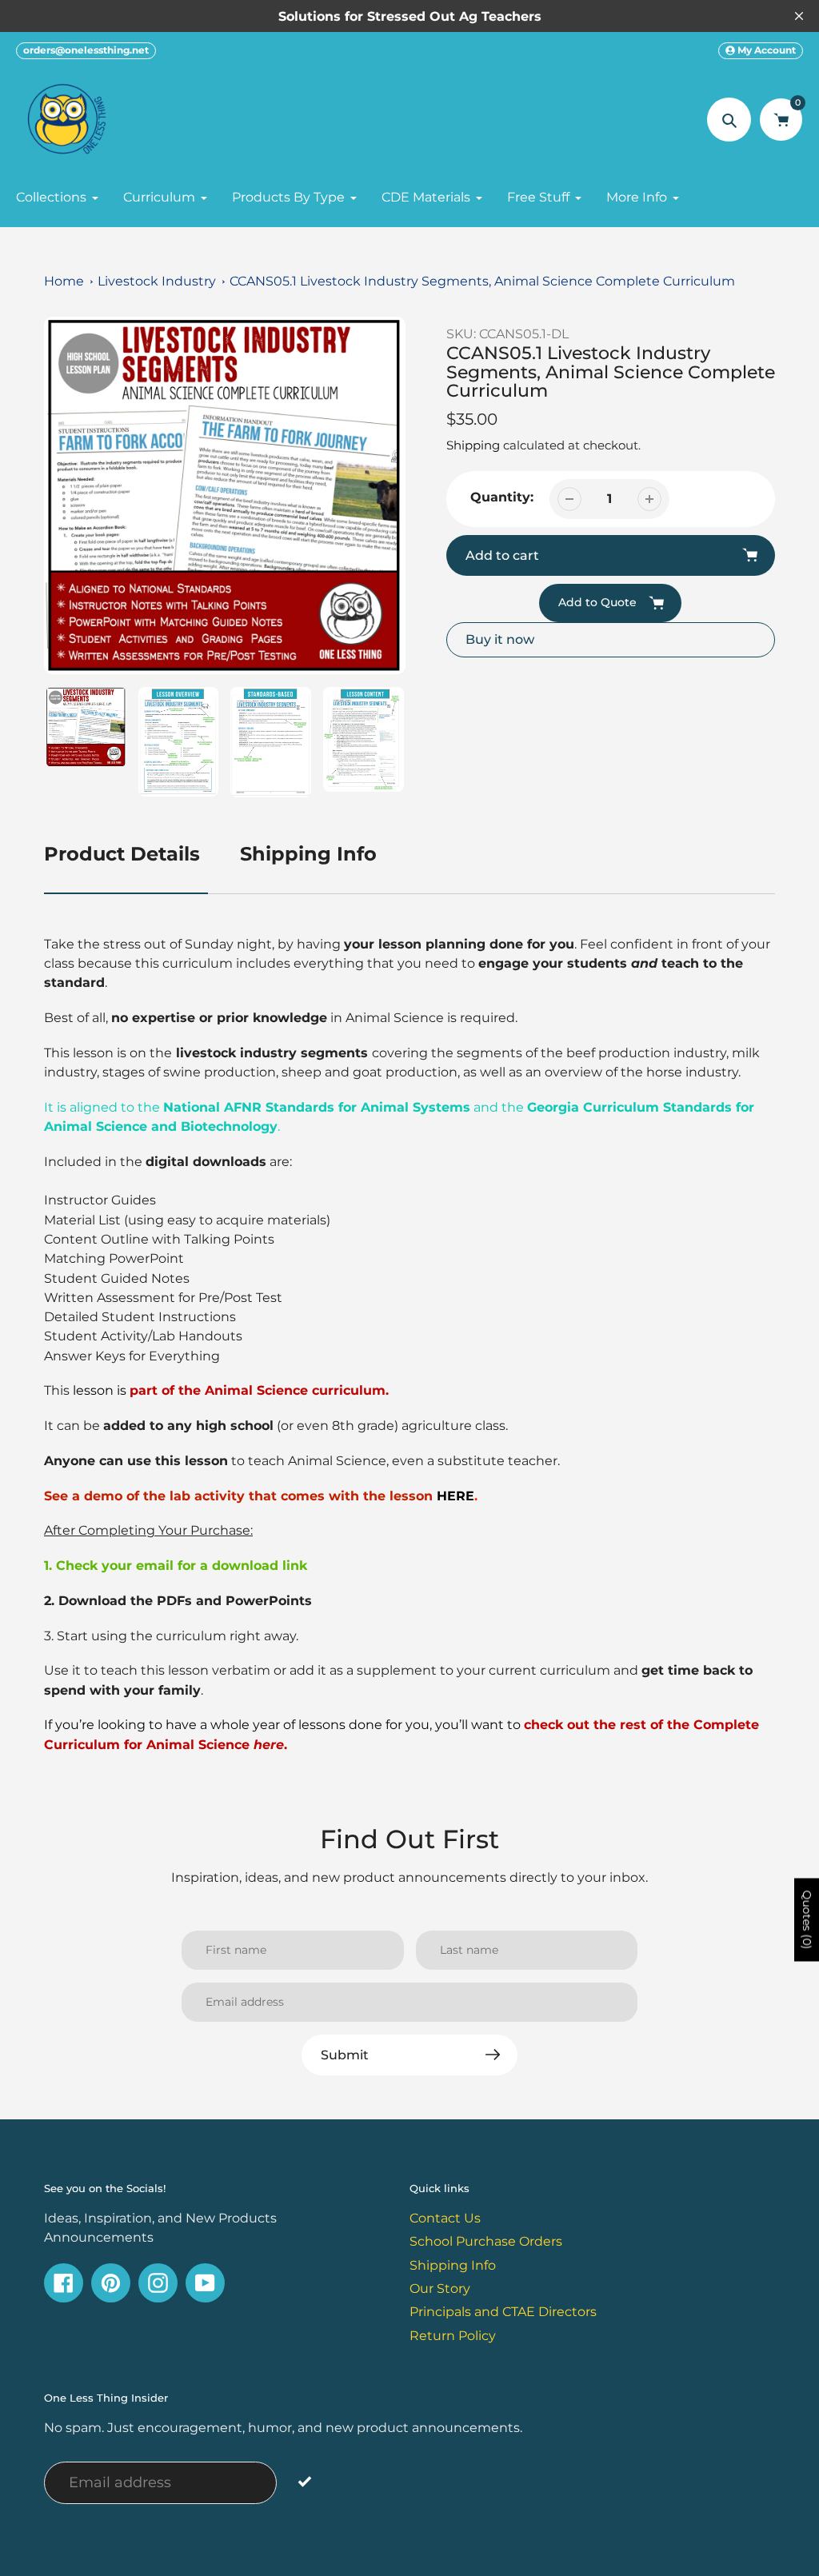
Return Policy (453, 2335)
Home (64, 281)
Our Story (440, 2288)
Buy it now (500, 639)
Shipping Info (308, 854)
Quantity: (502, 497)
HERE (455, 1496)
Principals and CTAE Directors (503, 2311)
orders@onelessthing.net (86, 50)
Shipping (473, 445)
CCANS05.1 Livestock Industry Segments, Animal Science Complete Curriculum (482, 281)
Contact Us (445, 2218)
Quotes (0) (807, 1919)
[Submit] (304, 2481)
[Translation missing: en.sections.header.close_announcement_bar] (799, 16)
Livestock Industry (157, 281)
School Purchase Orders (486, 2241)
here (269, 1744)
